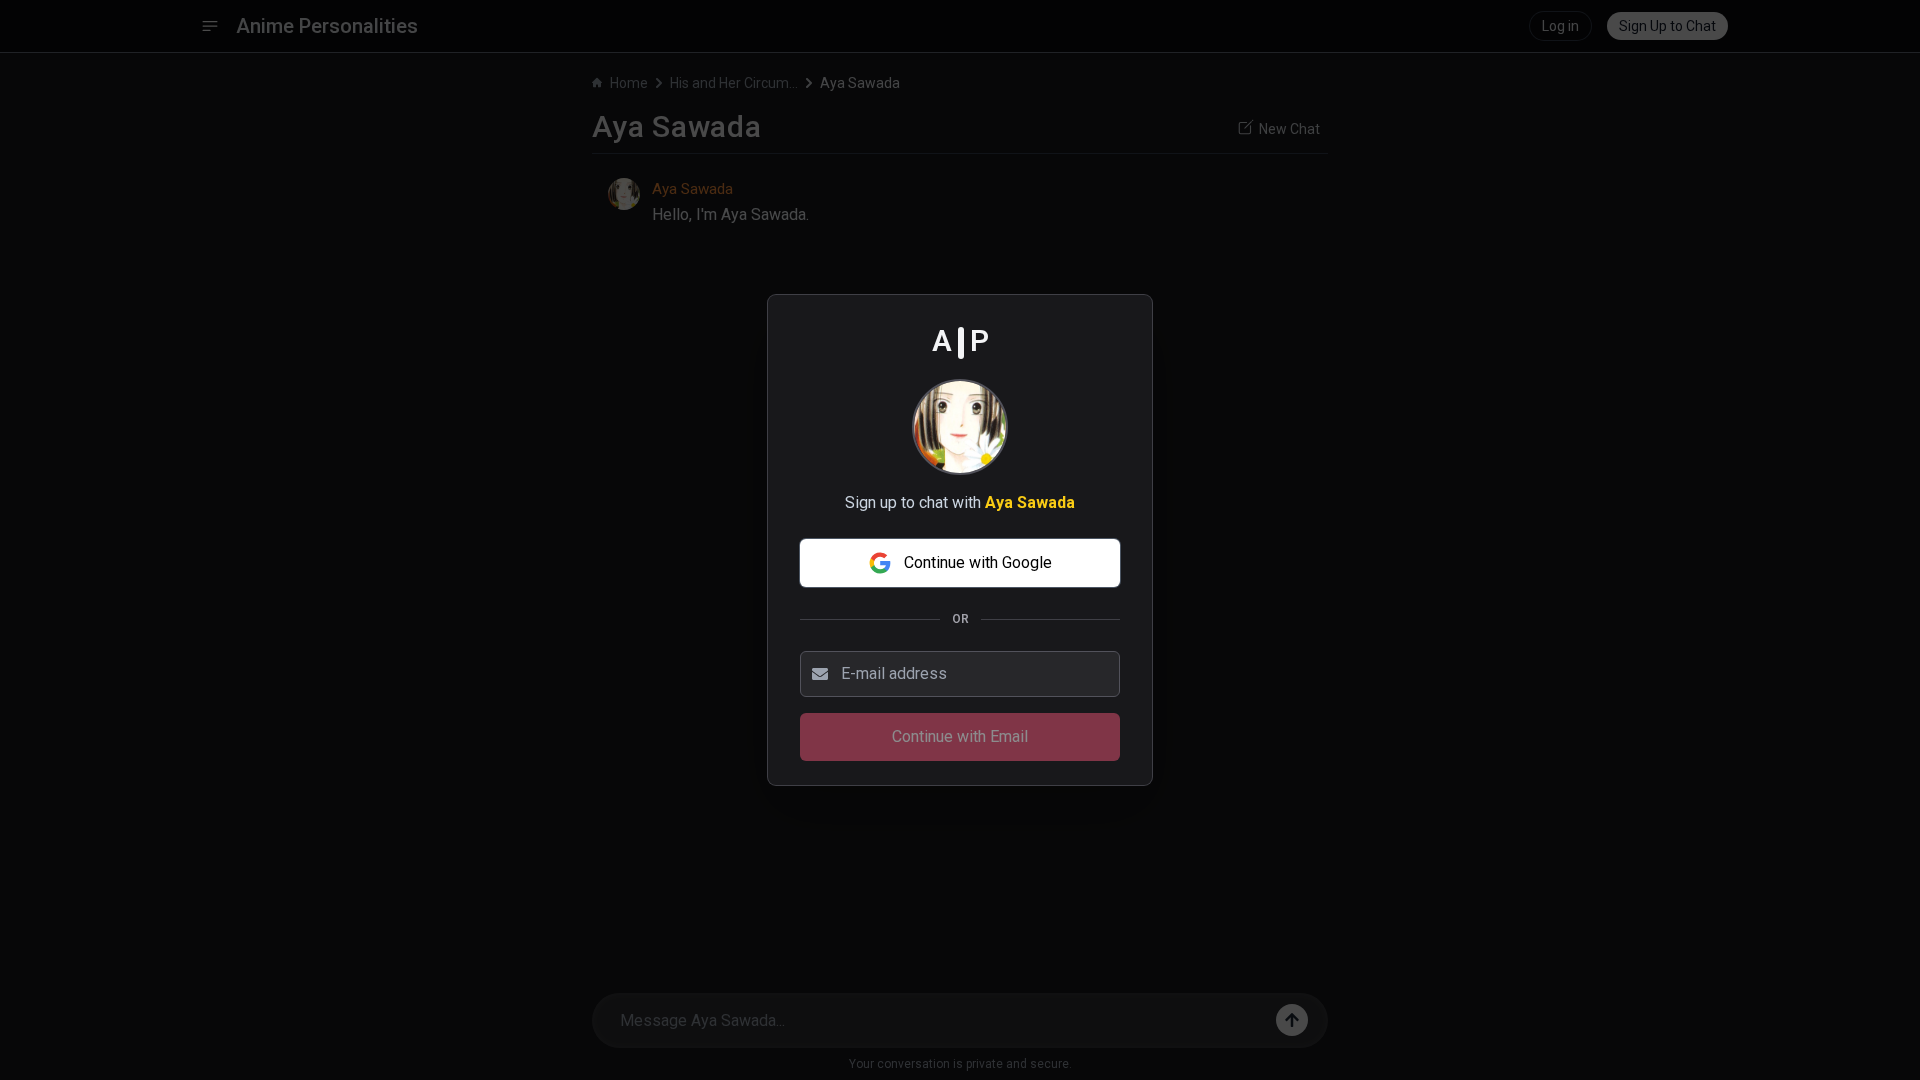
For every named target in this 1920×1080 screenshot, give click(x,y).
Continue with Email (960, 736)
